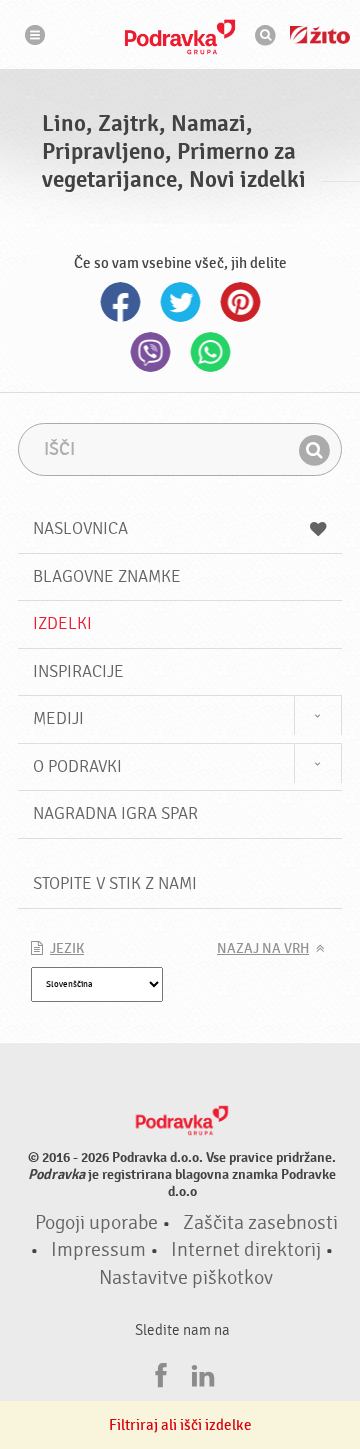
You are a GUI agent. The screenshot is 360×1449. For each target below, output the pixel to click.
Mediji (58, 718)
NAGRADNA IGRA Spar (115, 813)
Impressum (98, 1250)
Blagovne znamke (107, 576)
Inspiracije (78, 671)
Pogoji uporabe (96, 1223)
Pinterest (240, 302)
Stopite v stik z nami (115, 883)
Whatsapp (210, 352)
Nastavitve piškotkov (186, 1278)
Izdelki (62, 623)
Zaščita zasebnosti (260, 1223)
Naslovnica (80, 528)
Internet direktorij (246, 1250)
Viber (150, 352)
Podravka (180, 37)
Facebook (120, 302)
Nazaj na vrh (263, 949)
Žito (320, 35)
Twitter (180, 302)
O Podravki (77, 766)
